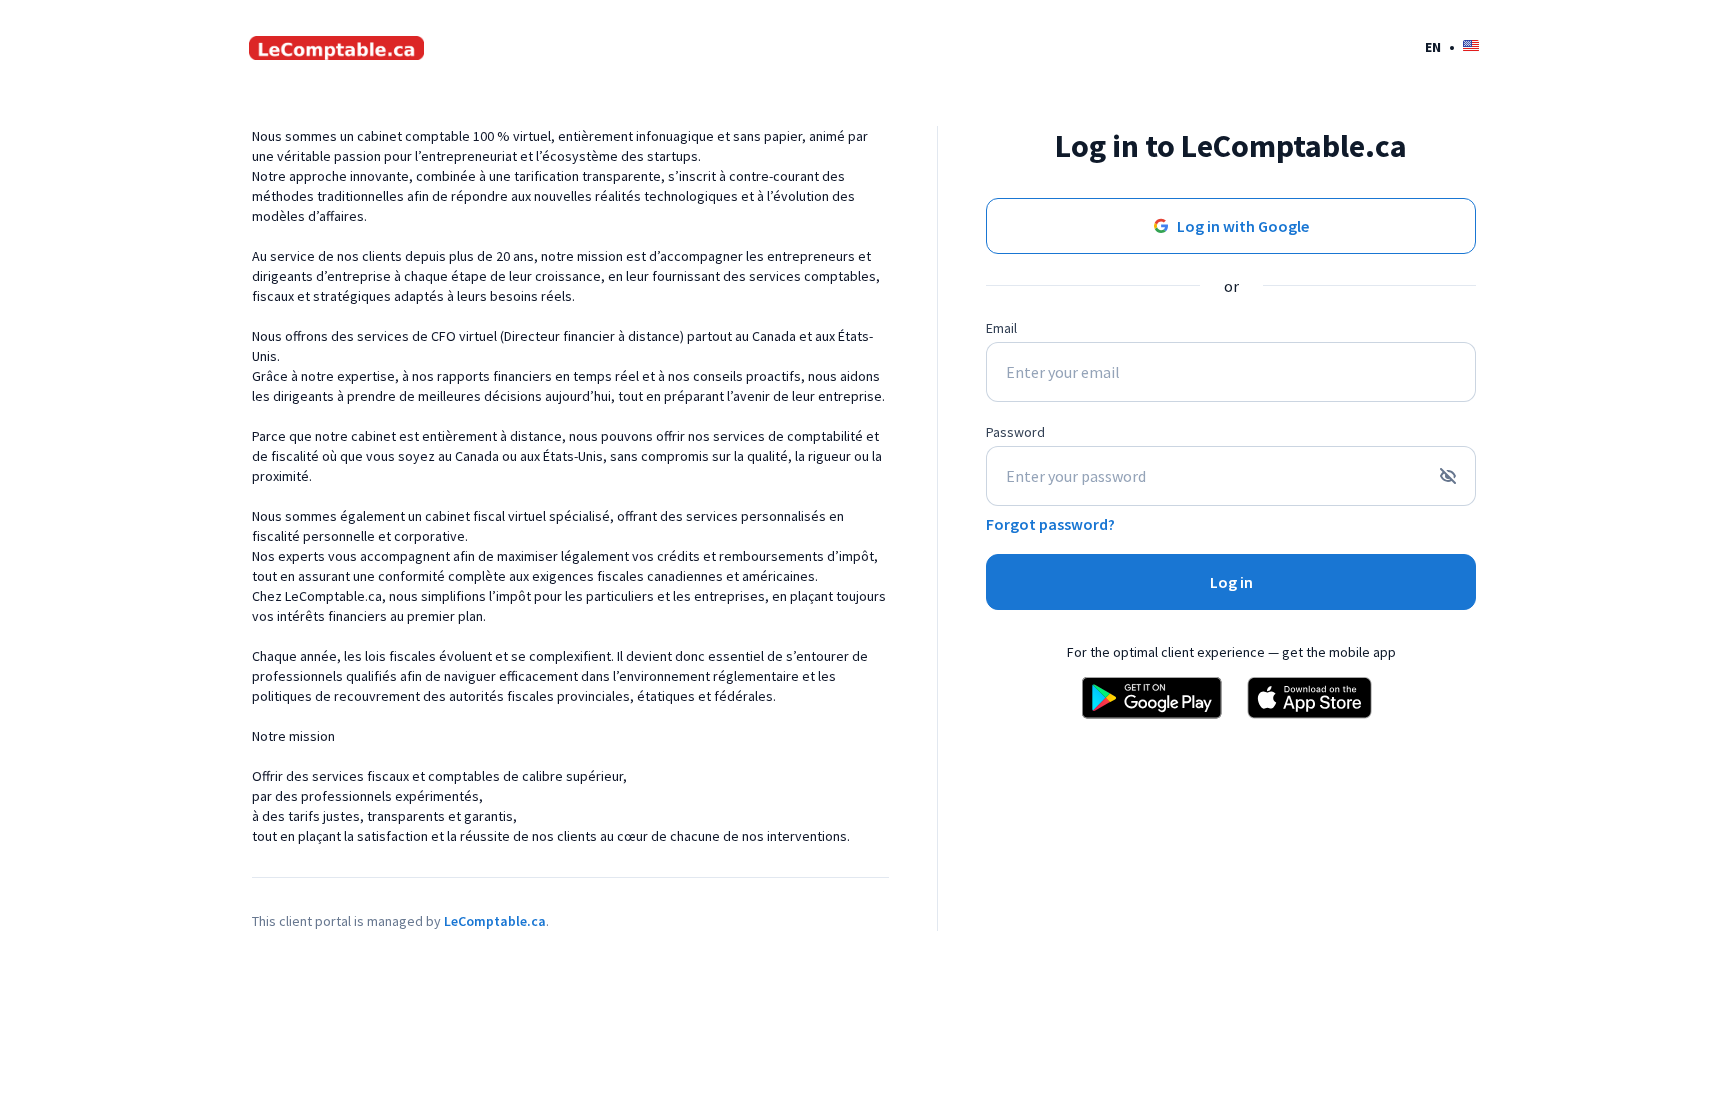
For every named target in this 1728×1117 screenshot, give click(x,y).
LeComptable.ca (495, 921)
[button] (1452, 46)
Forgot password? (1050, 524)
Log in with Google (1243, 226)
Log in (1231, 582)
